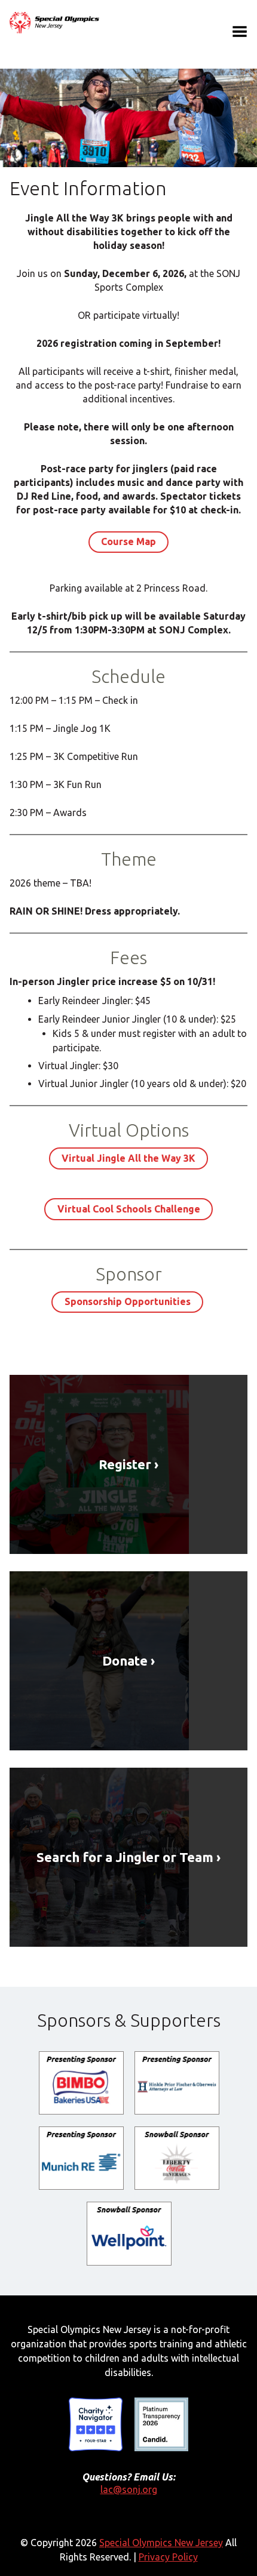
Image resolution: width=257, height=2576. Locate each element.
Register (125, 1464)
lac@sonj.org (129, 2489)
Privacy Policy (168, 2557)
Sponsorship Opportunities (128, 1301)
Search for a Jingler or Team (125, 1857)
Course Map (128, 541)
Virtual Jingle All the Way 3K (128, 1158)
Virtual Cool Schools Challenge (129, 1209)
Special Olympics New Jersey (161, 2543)
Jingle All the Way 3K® (54, 23)
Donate (125, 1661)
